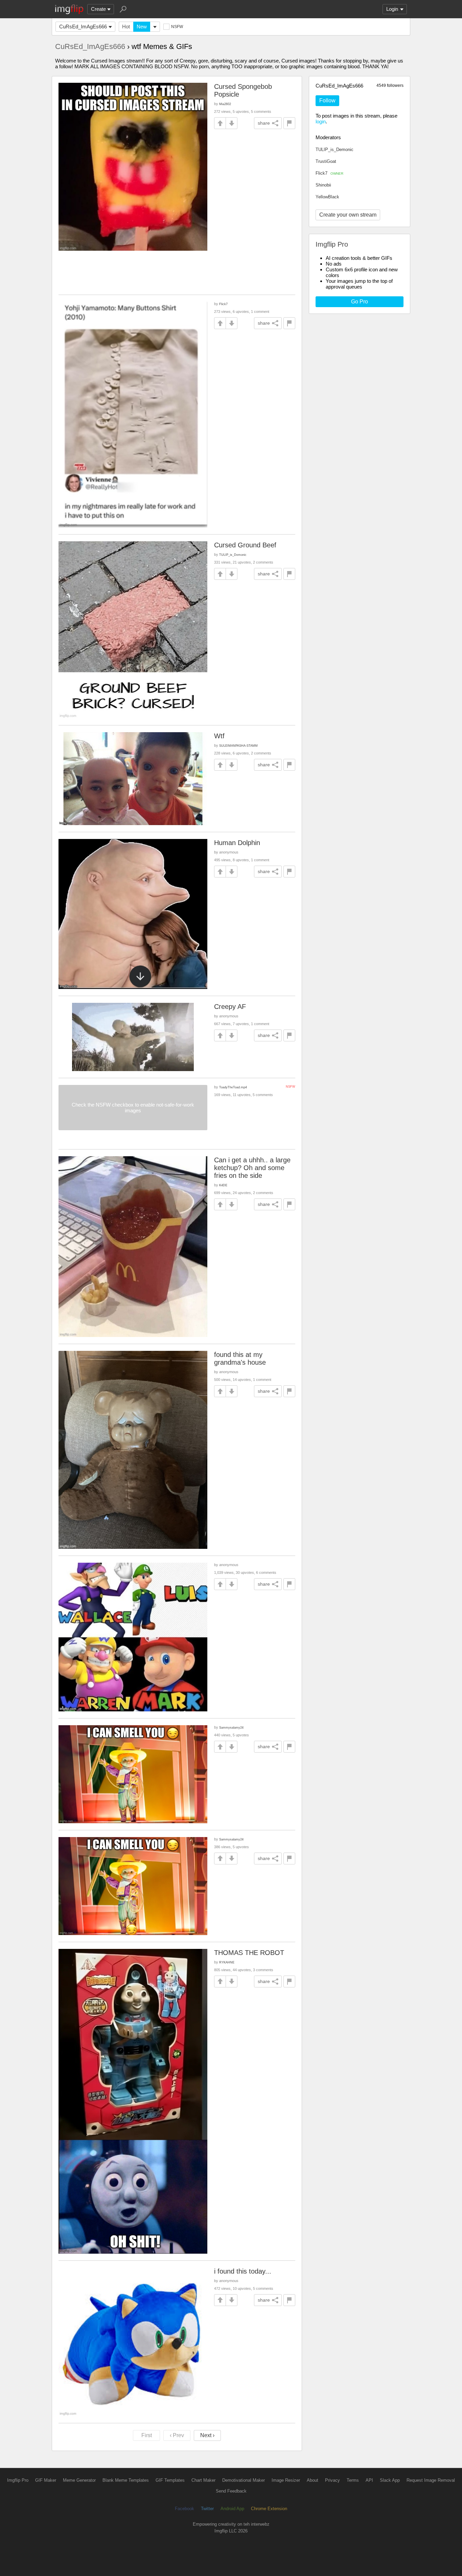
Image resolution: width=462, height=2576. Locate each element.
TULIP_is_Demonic (334, 150)
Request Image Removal (431, 2480)
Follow (327, 101)
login (321, 121)
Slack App (390, 2480)
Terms (353, 2480)
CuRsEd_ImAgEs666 (83, 27)
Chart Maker (203, 2480)
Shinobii (323, 185)
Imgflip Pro (18, 2480)
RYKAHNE (227, 1962)
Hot (126, 27)
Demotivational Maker (244, 2480)
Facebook (184, 2509)
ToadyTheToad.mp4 (233, 1087)
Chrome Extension (269, 2509)
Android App (232, 2509)
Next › (207, 2435)
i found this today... (243, 2271)
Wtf (219, 736)
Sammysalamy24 (231, 1727)
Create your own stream (348, 215)
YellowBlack (327, 197)
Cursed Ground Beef (245, 545)
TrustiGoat (326, 161)
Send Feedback (231, 2491)
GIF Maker (46, 2480)
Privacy (332, 2480)
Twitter (207, 2509)
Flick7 (329, 173)
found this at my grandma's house (240, 1358)
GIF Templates (170, 2480)
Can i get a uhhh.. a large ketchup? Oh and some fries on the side (252, 1168)
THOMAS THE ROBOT (249, 1953)
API (369, 2480)
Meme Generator (79, 2480)
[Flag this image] (289, 123)
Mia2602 (225, 104)
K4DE (223, 1185)
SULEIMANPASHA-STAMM (238, 746)
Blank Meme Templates (126, 2480)
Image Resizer (286, 2480)
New (142, 27)
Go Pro (360, 302)
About (313, 2480)
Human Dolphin (237, 843)
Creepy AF (230, 1007)
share (264, 123)
